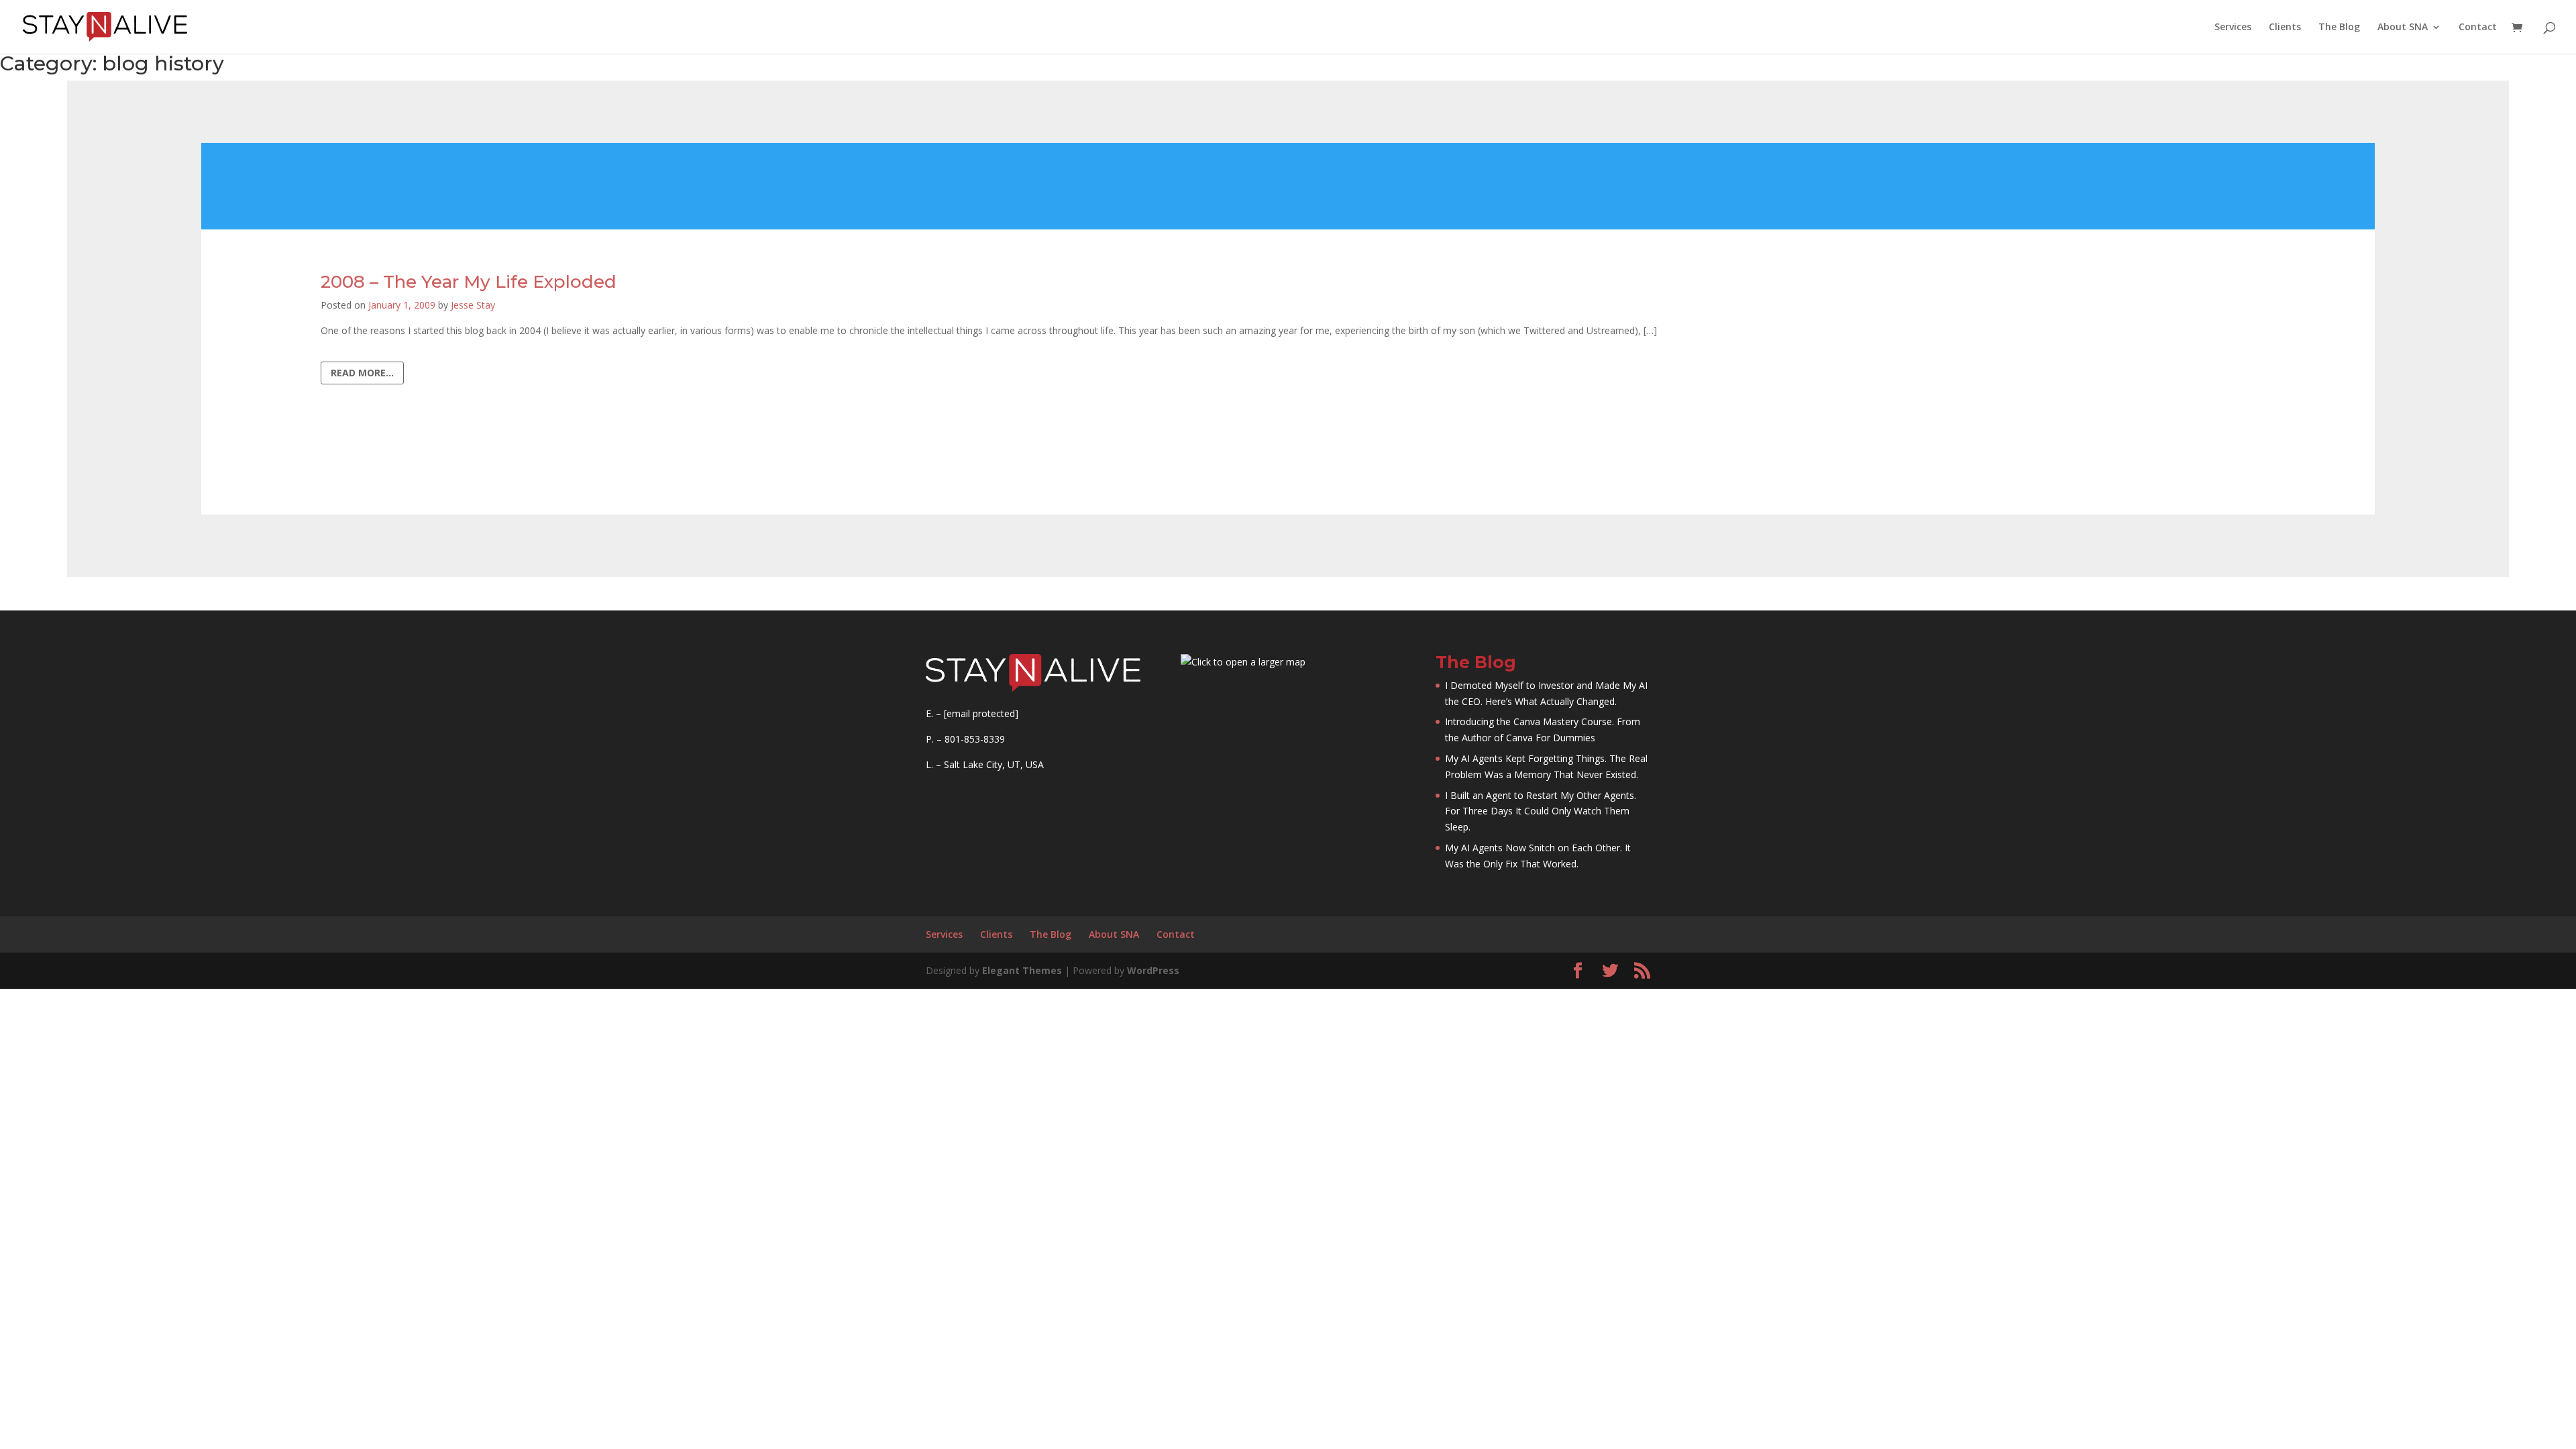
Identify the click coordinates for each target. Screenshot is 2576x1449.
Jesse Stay (473, 305)
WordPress (1153, 970)
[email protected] (981, 713)
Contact (2478, 28)
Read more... (362, 373)
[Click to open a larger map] (1243, 662)
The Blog (2339, 28)
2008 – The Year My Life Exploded (469, 282)
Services (2233, 28)
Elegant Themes (1022, 970)
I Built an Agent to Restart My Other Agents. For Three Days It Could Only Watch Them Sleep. (1541, 811)
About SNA (2403, 28)
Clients (2285, 28)
